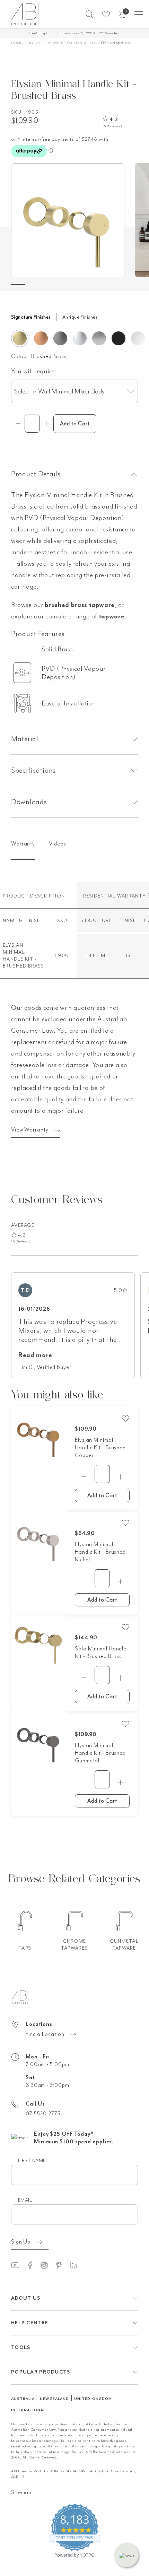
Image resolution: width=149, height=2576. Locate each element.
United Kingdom (93, 2399)
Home (17, 43)
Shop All (34, 43)
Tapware (55, 43)
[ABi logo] (20, 1996)
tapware (112, 616)
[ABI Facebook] (33, 2265)
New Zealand (55, 2399)
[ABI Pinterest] (62, 2265)
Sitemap (21, 2492)
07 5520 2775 (43, 2114)
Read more (35, 1355)
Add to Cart (102, 1495)
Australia (23, 2399)
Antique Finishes (80, 317)
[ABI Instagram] (47, 2265)
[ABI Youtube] (18, 2265)
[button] (89, 14)
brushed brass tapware (80, 605)
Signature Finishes (31, 317)
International (28, 2410)
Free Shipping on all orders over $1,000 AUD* (75, 33)
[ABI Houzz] (77, 2265)
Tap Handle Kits (82, 43)
